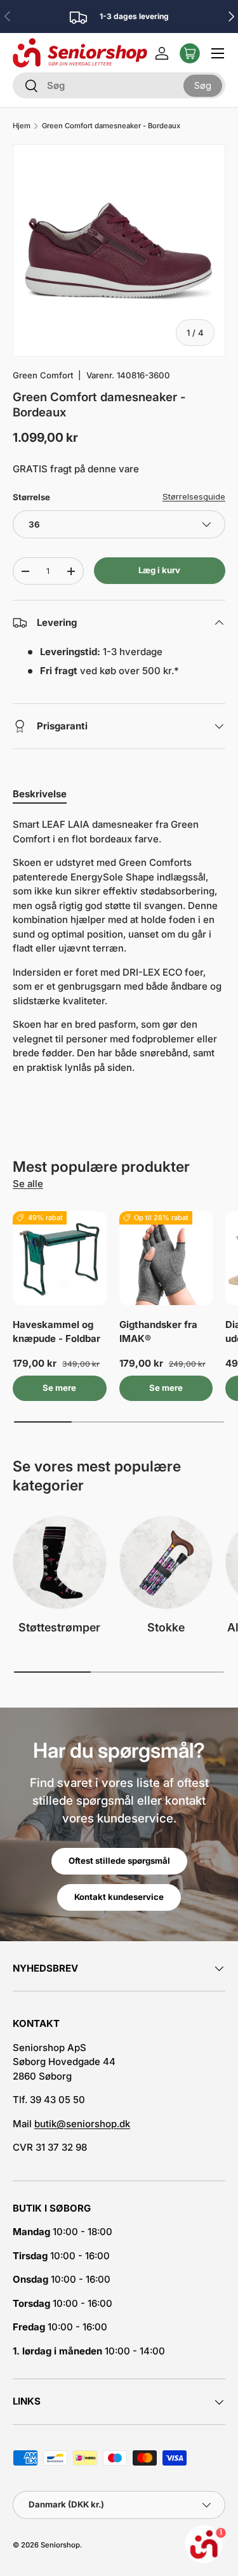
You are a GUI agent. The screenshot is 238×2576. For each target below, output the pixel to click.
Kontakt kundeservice (119, 1897)
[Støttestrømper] (60, 1563)
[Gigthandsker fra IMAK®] (166, 1258)
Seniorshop (60, 2545)
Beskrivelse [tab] (40, 794)
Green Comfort (43, 375)
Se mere (59, 1388)
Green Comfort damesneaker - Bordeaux (111, 126)
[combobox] (119, 85)
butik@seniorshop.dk (82, 2124)
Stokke (166, 1627)
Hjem (22, 126)
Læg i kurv (159, 570)
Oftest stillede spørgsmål (119, 1861)
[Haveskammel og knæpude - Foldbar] (60, 1258)
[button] (190, 53)
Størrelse (31, 497)
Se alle (28, 1184)
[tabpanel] (119, 946)
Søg (203, 85)
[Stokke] (166, 1563)
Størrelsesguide (194, 496)
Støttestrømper (59, 1627)
